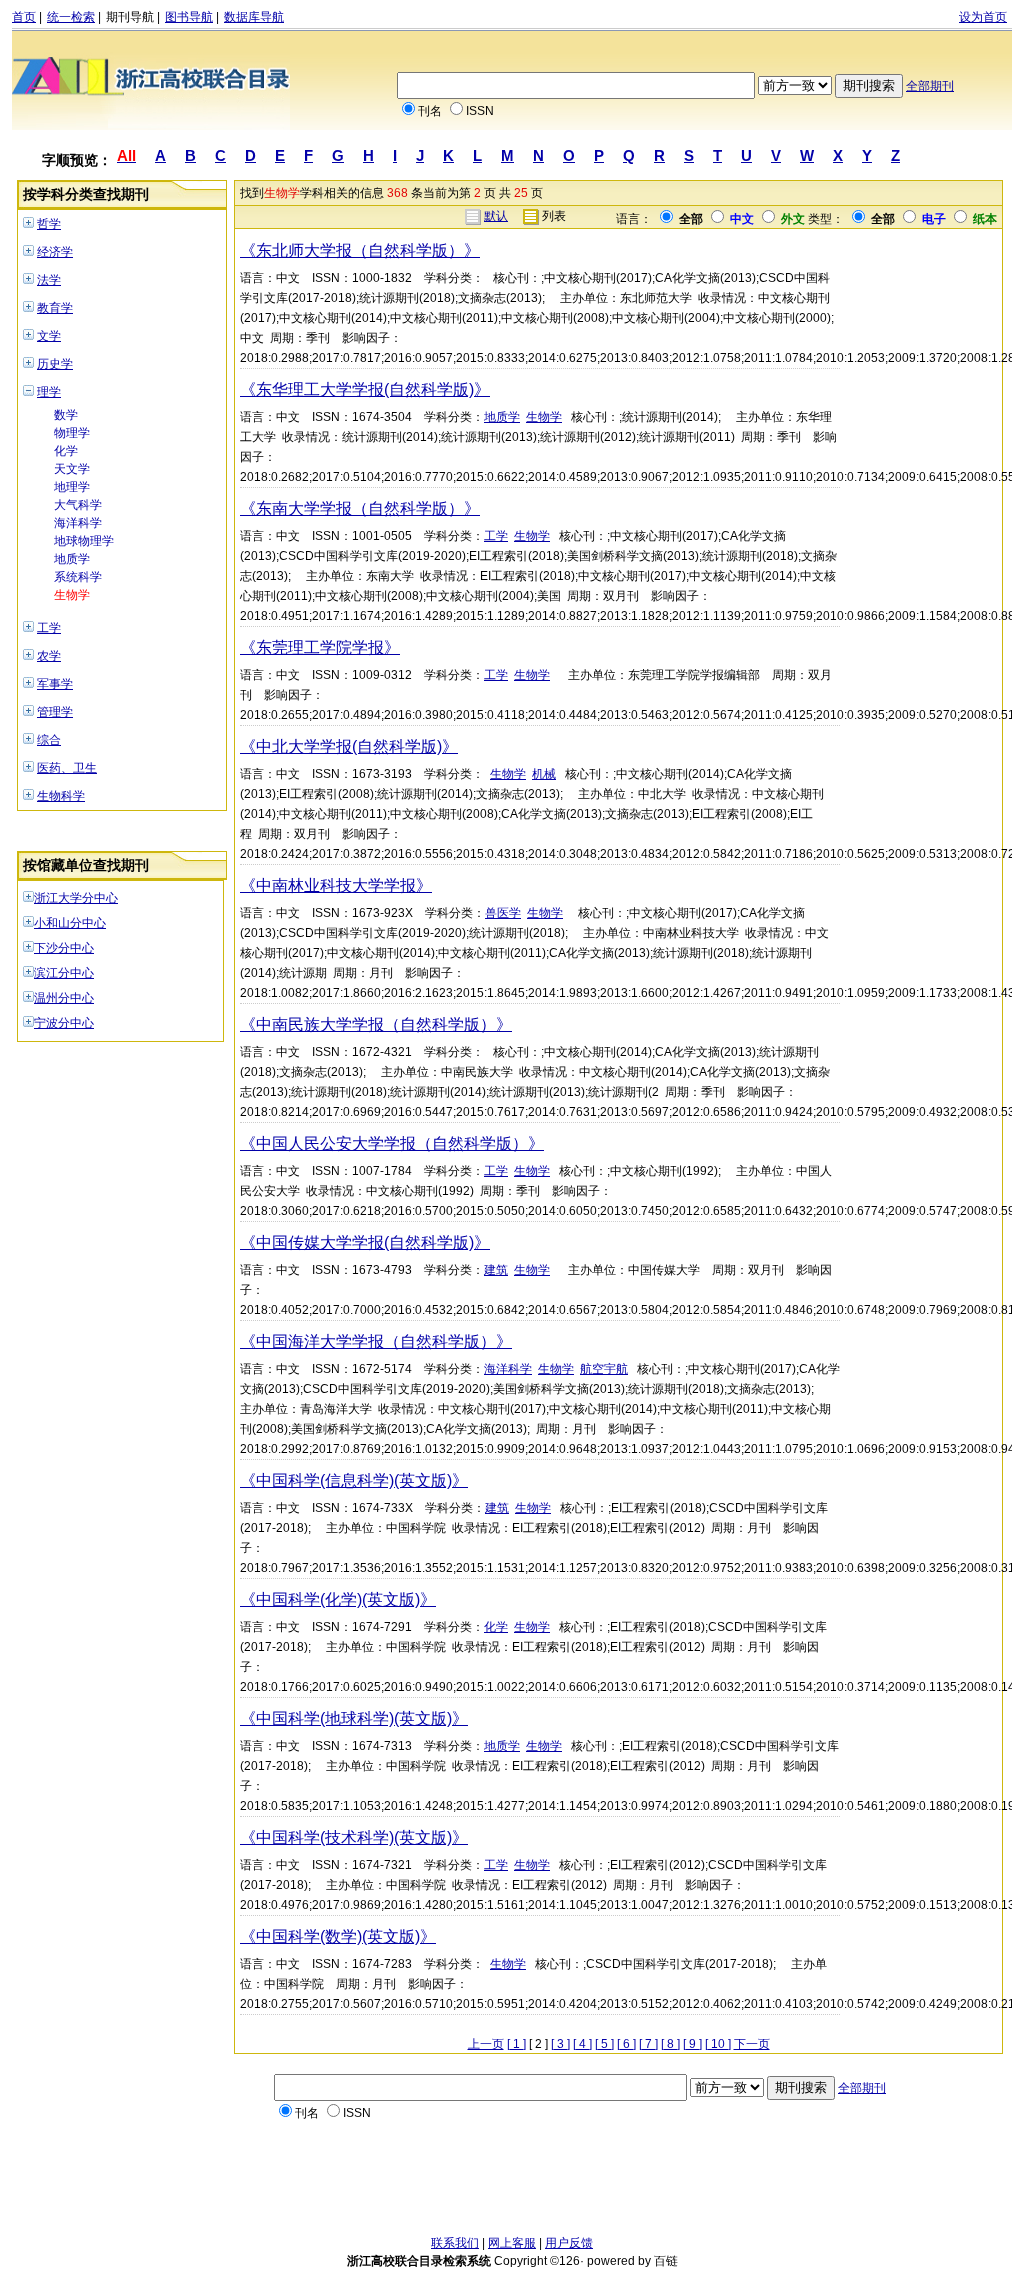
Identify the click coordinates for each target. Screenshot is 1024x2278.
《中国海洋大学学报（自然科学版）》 (376, 1341)
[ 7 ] (648, 2044)
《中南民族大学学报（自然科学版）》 (376, 1024)
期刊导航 (130, 17)
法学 (49, 280)
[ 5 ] (604, 2044)
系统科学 (78, 577)
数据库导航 (254, 17)
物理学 (72, 433)
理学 (49, 392)
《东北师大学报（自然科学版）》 (360, 250)
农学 (49, 656)
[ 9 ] (692, 2044)
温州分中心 (64, 998)
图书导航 (189, 17)
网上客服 (512, 2243)
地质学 (72, 559)
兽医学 (503, 913)
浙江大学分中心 (76, 898)
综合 (49, 740)
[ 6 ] (626, 2044)
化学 (66, 451)
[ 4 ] (582, 2044)
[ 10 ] (718, 2044)
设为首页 (983, 17)
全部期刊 (930, 86)
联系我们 (455, 2243)
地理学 (72, 487)
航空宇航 (604, 1369)
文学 (49, 336)
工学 (49, 628)
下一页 (752, 2044)
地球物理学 (84, 541)
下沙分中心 (64, 948)
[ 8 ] (670, 2044)
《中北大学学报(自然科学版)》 (349, 746)
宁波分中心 (64, 1023)
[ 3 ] (560, 2044)
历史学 (55, 364)
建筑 (496, 1270)
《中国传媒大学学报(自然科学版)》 (365, 1242)
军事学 (55, 684)
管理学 (55, 712)
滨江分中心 (64, 973)
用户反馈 (569, 2243)
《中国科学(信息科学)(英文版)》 (354, 1480)
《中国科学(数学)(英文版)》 (338, 1936)
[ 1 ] (516, 2044)
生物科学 (61, 796)
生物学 (72, 595)
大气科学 (78, 505)
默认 (496, 216)
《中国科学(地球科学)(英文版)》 (354, 1718)
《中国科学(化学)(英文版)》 (338, 1599)
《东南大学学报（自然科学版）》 (360, 508)
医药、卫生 (67, 768)
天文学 (72, 469)
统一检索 (71, 17)
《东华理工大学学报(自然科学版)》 (365, 389)
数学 (66, 415)
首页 (24, 17)
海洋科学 (78, 523)
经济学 (55, 252)
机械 (544, 774)
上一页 (486, 2044)
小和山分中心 (70, 923)
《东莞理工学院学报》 (320, 647)
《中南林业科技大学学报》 (336, 885)
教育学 (55, 308)
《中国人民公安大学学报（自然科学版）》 (392, 1143)
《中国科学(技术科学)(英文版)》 (354, 1837)
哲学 (49, 224)
